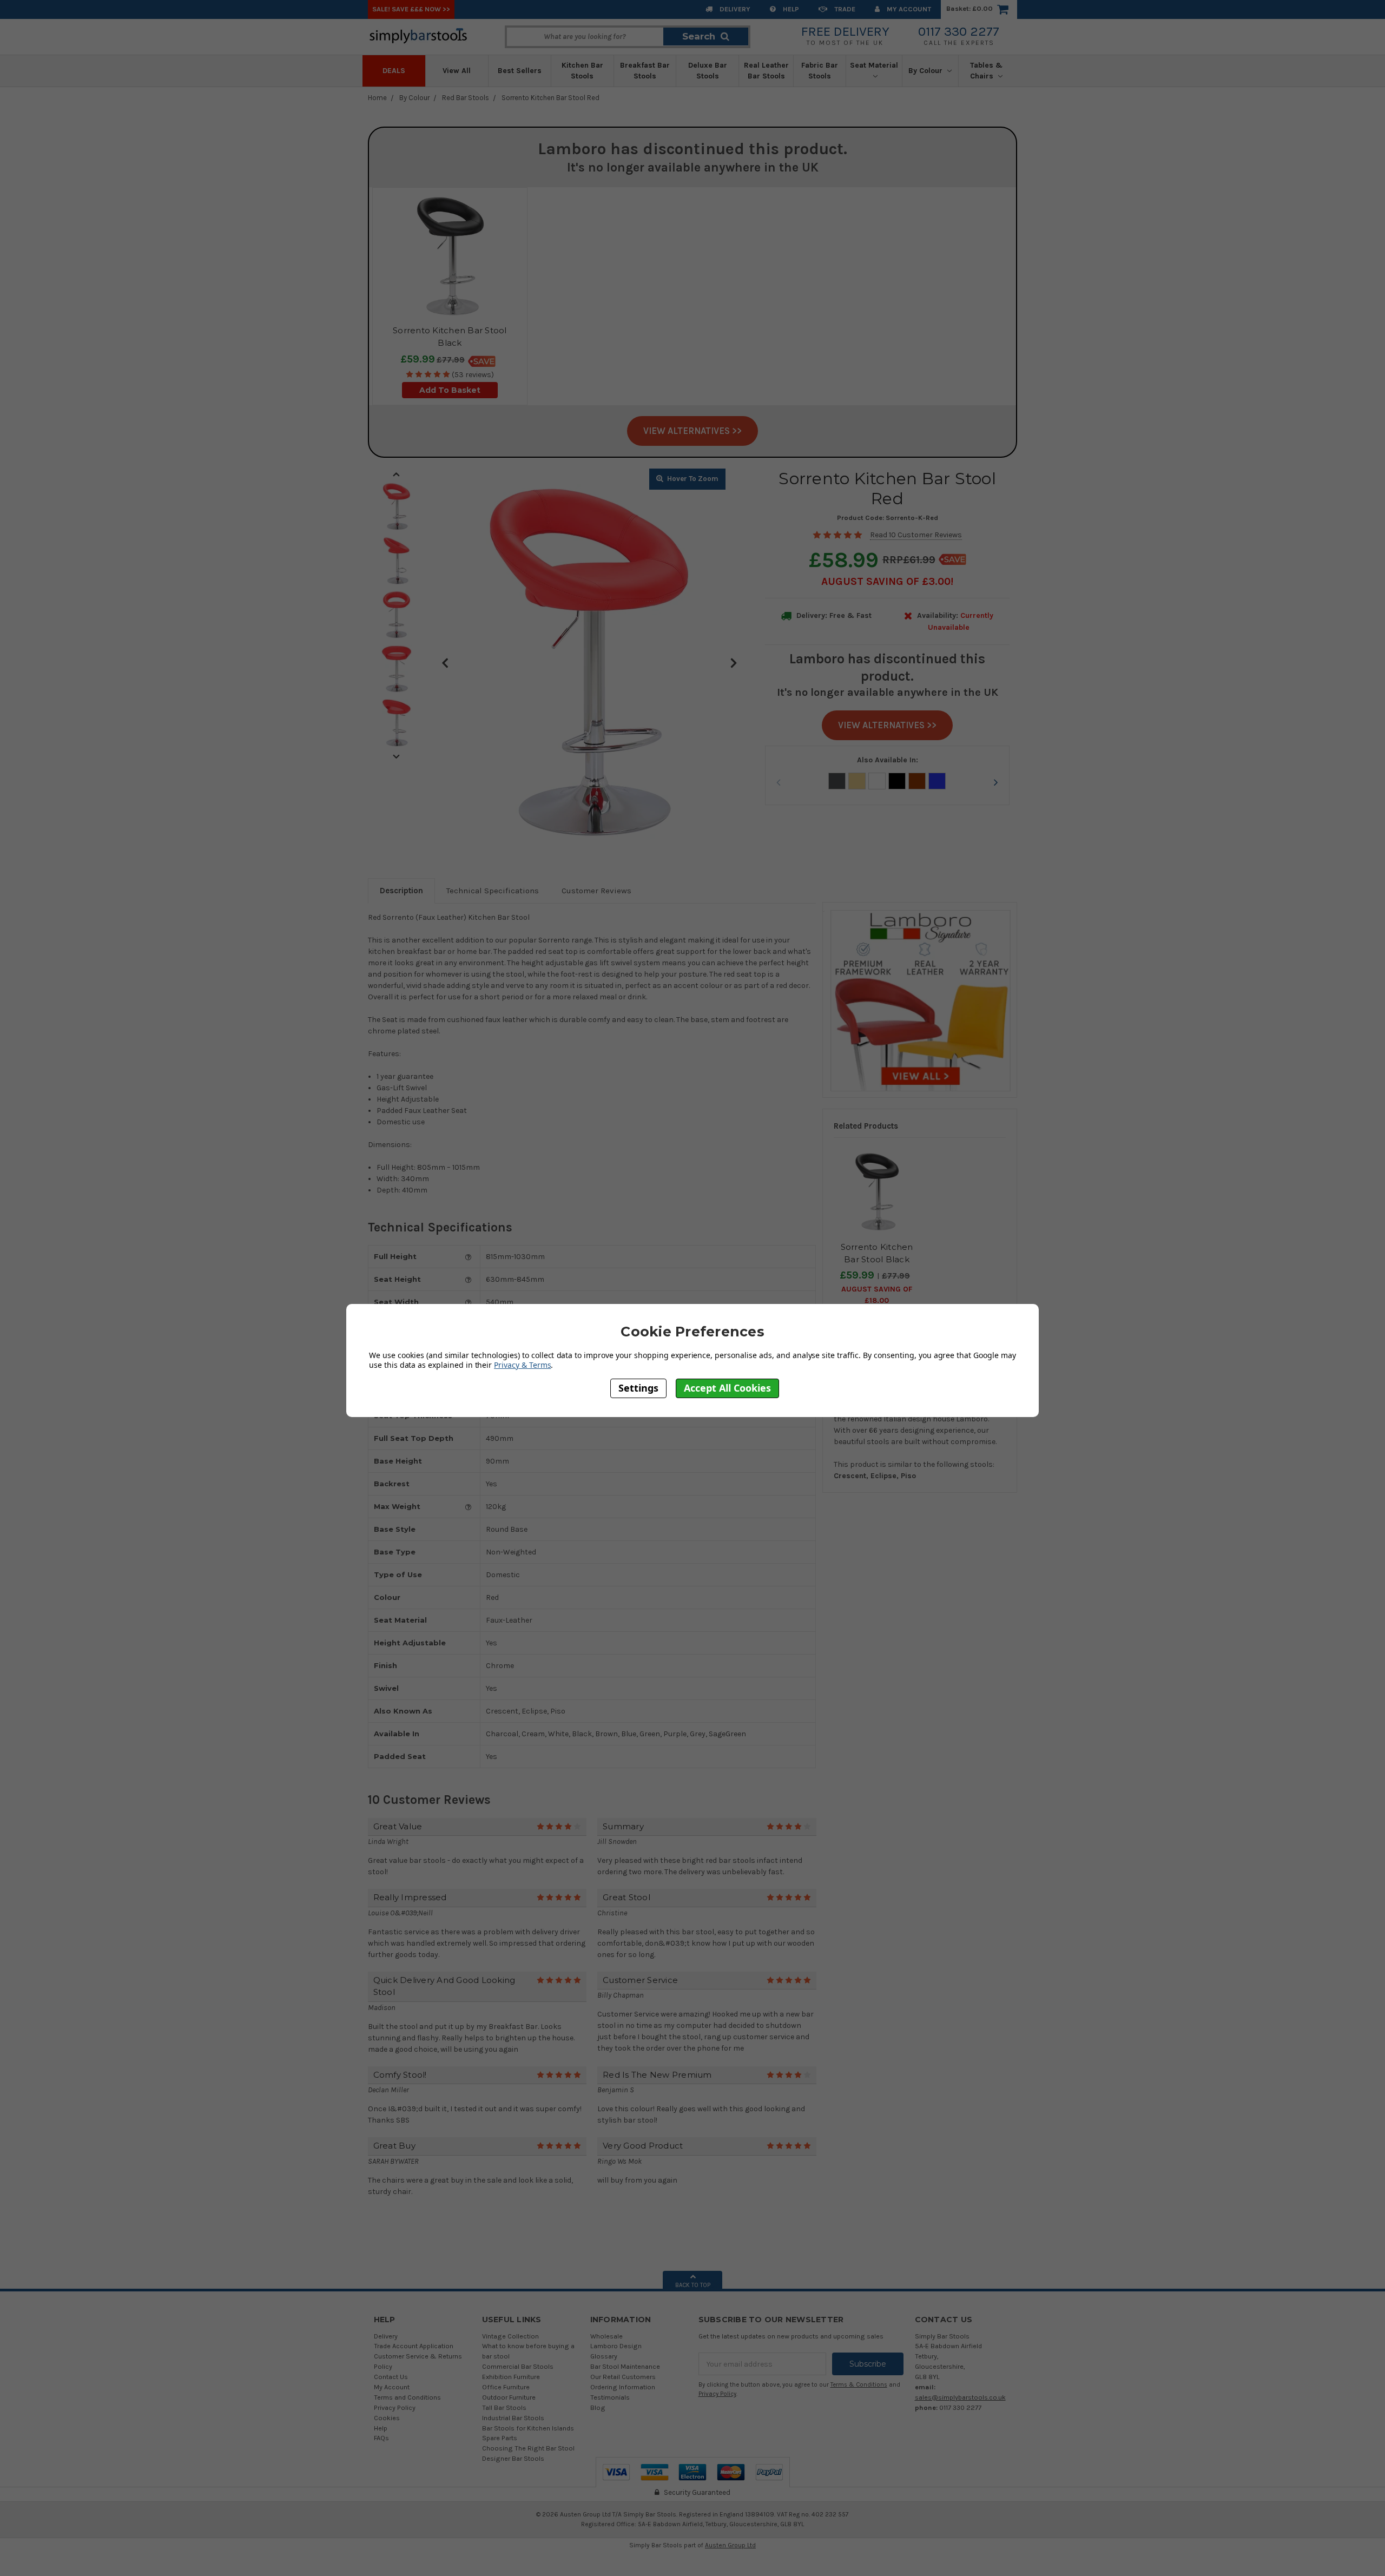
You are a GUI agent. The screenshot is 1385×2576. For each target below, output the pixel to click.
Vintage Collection (510, 2336)
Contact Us (391, 2377)
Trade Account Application (414, 2346)
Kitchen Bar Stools (582, 71)
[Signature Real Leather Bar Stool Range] (920, 999)
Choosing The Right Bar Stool (528, 2448)
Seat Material (874, 65)
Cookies (387, 2418)
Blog (598, 2407)
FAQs (381, 2438)
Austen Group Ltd (730, 2545)
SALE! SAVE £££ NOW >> (411, 9)
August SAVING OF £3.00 (886, 581)
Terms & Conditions (859, 2385)
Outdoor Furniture (509, 2397)
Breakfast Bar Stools (645, 71)
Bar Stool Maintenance (625, 2366)
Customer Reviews (596, 891)
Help (790, 9)
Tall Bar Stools (504, 2407)
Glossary (604, 2356)
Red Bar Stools (466, 98)
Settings (638, 1388)
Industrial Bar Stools (513, 2418)
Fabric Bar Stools (820, 71)
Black (897, 781)
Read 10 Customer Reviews (916, 535)
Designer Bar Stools (513, 2458)
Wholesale (606, 2336)
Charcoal (837, 781)
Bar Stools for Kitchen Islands (528, 2428)
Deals (394, 71)
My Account (908, 9)
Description (401, 891)
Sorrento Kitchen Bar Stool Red (550, 98)
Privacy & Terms (522, 1364)
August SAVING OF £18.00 (877, 1295)
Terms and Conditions (407, 2397)
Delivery (734, 9)
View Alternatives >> (692, 431)
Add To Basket (450, 390)
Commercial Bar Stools (518, 2366)
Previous (445, 662)
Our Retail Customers (623, 2377)
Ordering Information (623, 2387)
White (877, 781)
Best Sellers (520, 71)
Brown (917, 781)
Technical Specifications (493, 891)
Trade (844, 9)
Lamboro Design (616, 2346)
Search (699, 36)
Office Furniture (506, 2387)
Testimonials (610, 2397)
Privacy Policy (395, 2407)
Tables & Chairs (986, 71)
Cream (857, 781)
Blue (937, 781)
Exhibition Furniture (511, 2377)
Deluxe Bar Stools (708, 71)
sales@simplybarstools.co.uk (960, 2397)
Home (377, 98)
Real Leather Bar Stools (766, 71)
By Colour (926, 71)
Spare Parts (500, 2438)
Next (734, 662)
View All (457, 71)
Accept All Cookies (727, 1388)
